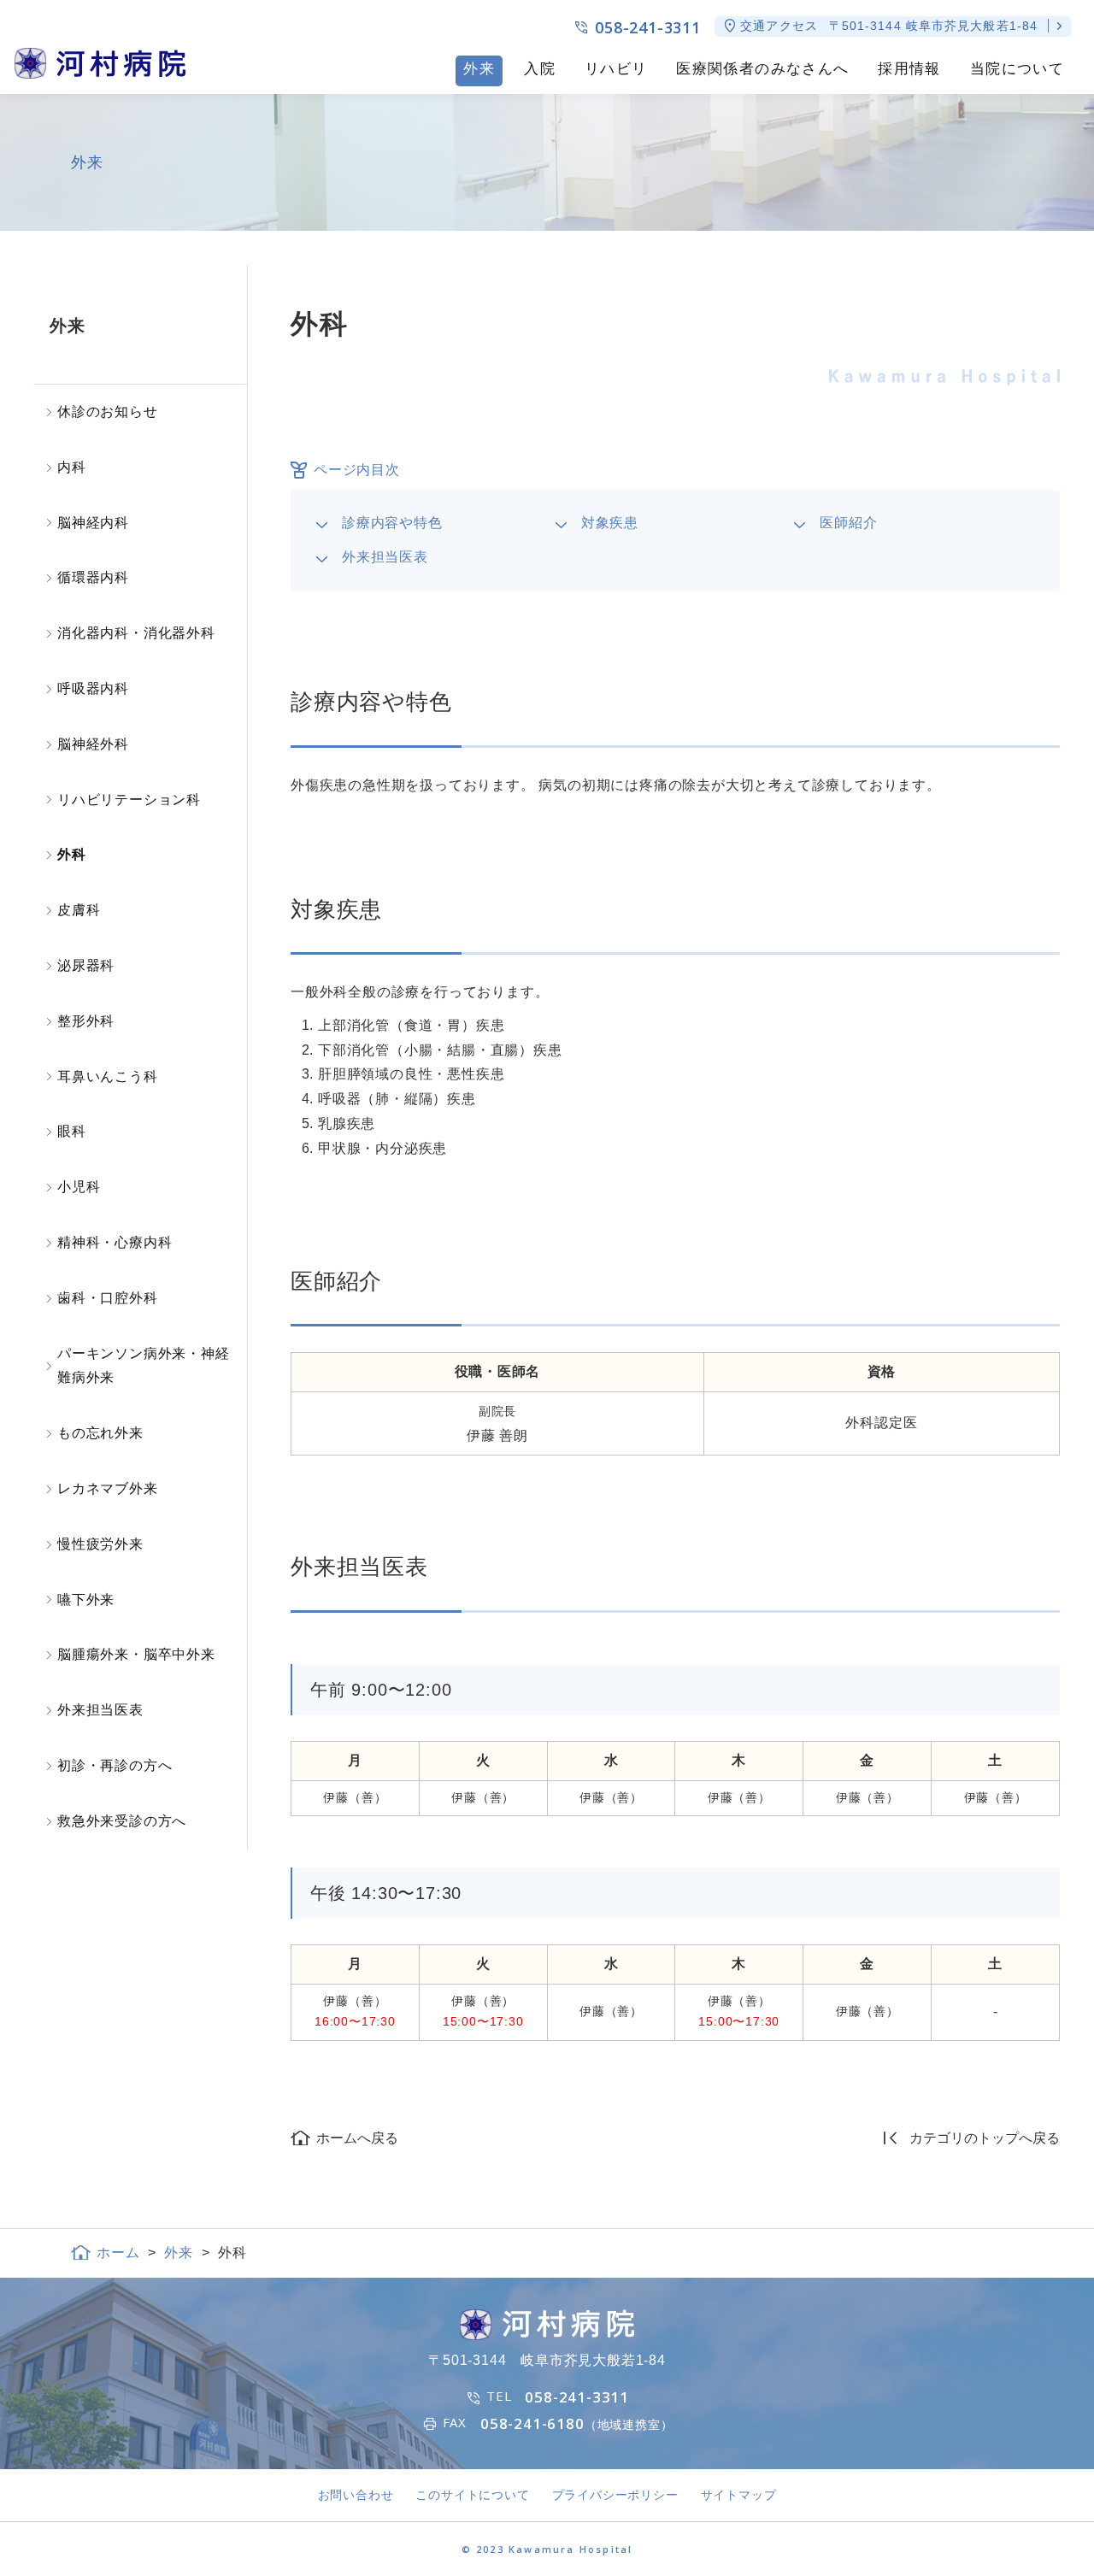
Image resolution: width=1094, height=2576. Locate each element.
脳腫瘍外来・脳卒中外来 (136, 1654)
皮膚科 (79, 910)
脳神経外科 (93, 744)
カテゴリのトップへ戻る (985, 2138)
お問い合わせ (356, 2495)
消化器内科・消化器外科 (136, 633)
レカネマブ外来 (108, 1488)
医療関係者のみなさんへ (762, 69)
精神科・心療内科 (115, 1242)
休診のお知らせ (108, 412)
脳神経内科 (93, 523)
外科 (72, 854)
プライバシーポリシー (615, 2495)
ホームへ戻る (357, 2138)
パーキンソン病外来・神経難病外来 (144, 1366)
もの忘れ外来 (100, 1433)
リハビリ (616, 69)
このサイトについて (472, 2495)
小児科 (79, 1187)
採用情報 (909, 69)
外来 (479, 69)
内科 (72, 467)
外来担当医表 (385, 557)
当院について (1017, 69)
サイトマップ (739, 2495)
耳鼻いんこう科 (108, 1076)
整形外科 (86, 1021)
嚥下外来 (86, 1600)
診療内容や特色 (392, 523)
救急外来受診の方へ (122, 1821)
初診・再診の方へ (115, 1765)
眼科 (72, 1131)
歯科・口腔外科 (108, 1298)
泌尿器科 (86, 965)
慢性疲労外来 (100, 1544)
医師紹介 (848, 523)
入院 (540, 69)
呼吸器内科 (93, 688)
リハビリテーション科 (129, 800)
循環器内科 (93, 577)
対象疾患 (610, 523)
